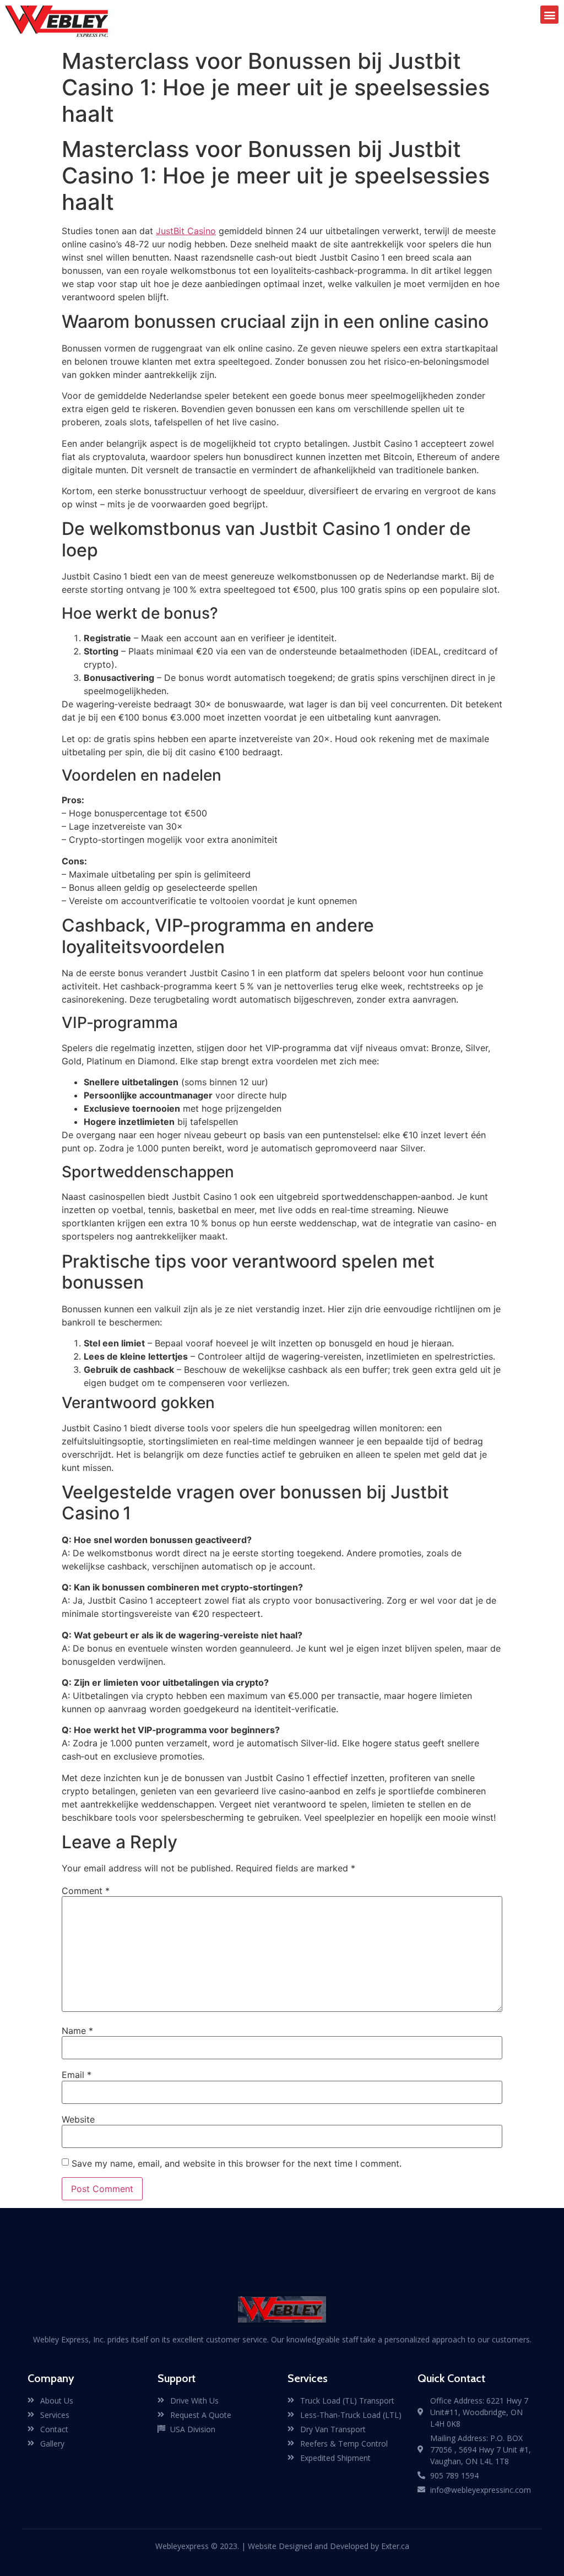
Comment (86, 1891)
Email (77, 2075)
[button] (549, 15)
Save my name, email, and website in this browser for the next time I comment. (237, 2163)
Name (77, 2031)
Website (78, 2119)
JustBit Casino (186, 231)
